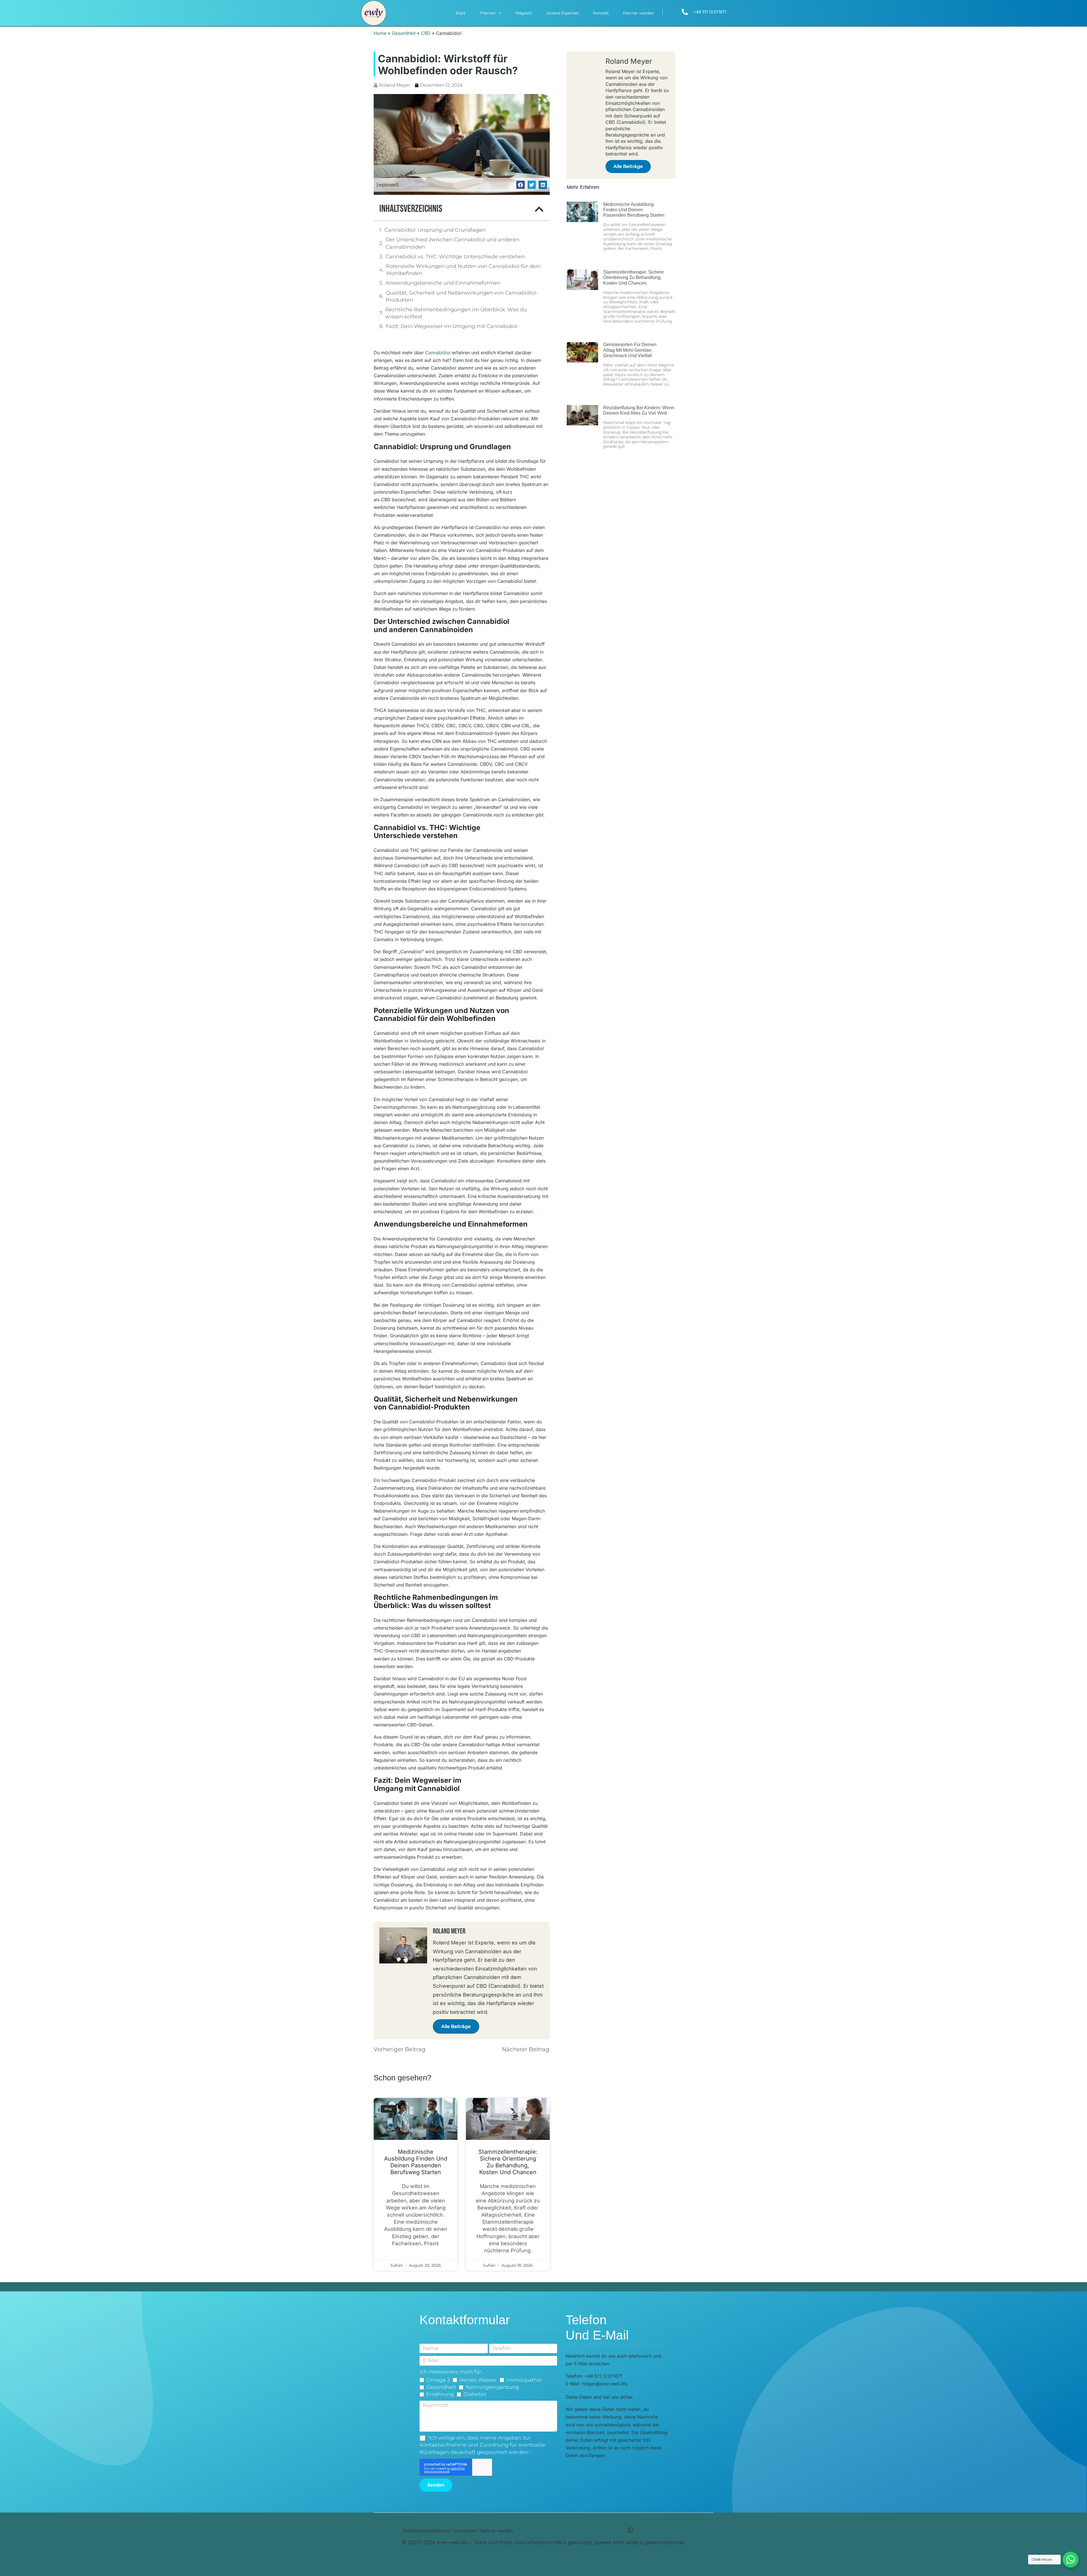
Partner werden (638, 13)
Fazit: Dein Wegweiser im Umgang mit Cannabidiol (452, 326)
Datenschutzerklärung (426, 2531)
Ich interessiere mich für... (452, 2372)
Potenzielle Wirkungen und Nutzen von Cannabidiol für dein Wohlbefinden (463, 270)
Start (460, 13)
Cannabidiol (438, 353)
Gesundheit (404, 33)
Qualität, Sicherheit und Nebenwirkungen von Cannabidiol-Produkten (462, 296)
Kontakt (601, 13)
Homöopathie (524, 2380)
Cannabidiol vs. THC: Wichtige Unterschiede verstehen (455, 257)
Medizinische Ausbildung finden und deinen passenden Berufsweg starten (416, 2162)
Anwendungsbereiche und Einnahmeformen (443, 283)
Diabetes (475, 2394)
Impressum (465, 2531)
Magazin (524, 13)
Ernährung (440, 2394)
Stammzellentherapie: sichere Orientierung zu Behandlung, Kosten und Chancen (508, 2162)
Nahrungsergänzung (492, 2387)
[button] (520, 185)
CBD (426, 33)
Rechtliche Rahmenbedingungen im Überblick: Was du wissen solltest (456, 313)
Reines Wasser (478, 2380)
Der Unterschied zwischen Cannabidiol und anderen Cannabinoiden (452, 243)
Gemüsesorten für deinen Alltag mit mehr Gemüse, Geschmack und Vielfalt (630, 350)
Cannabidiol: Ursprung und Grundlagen (435, 230)
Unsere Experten (563, 13)
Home (380, 33)
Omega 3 (438, 2380)
